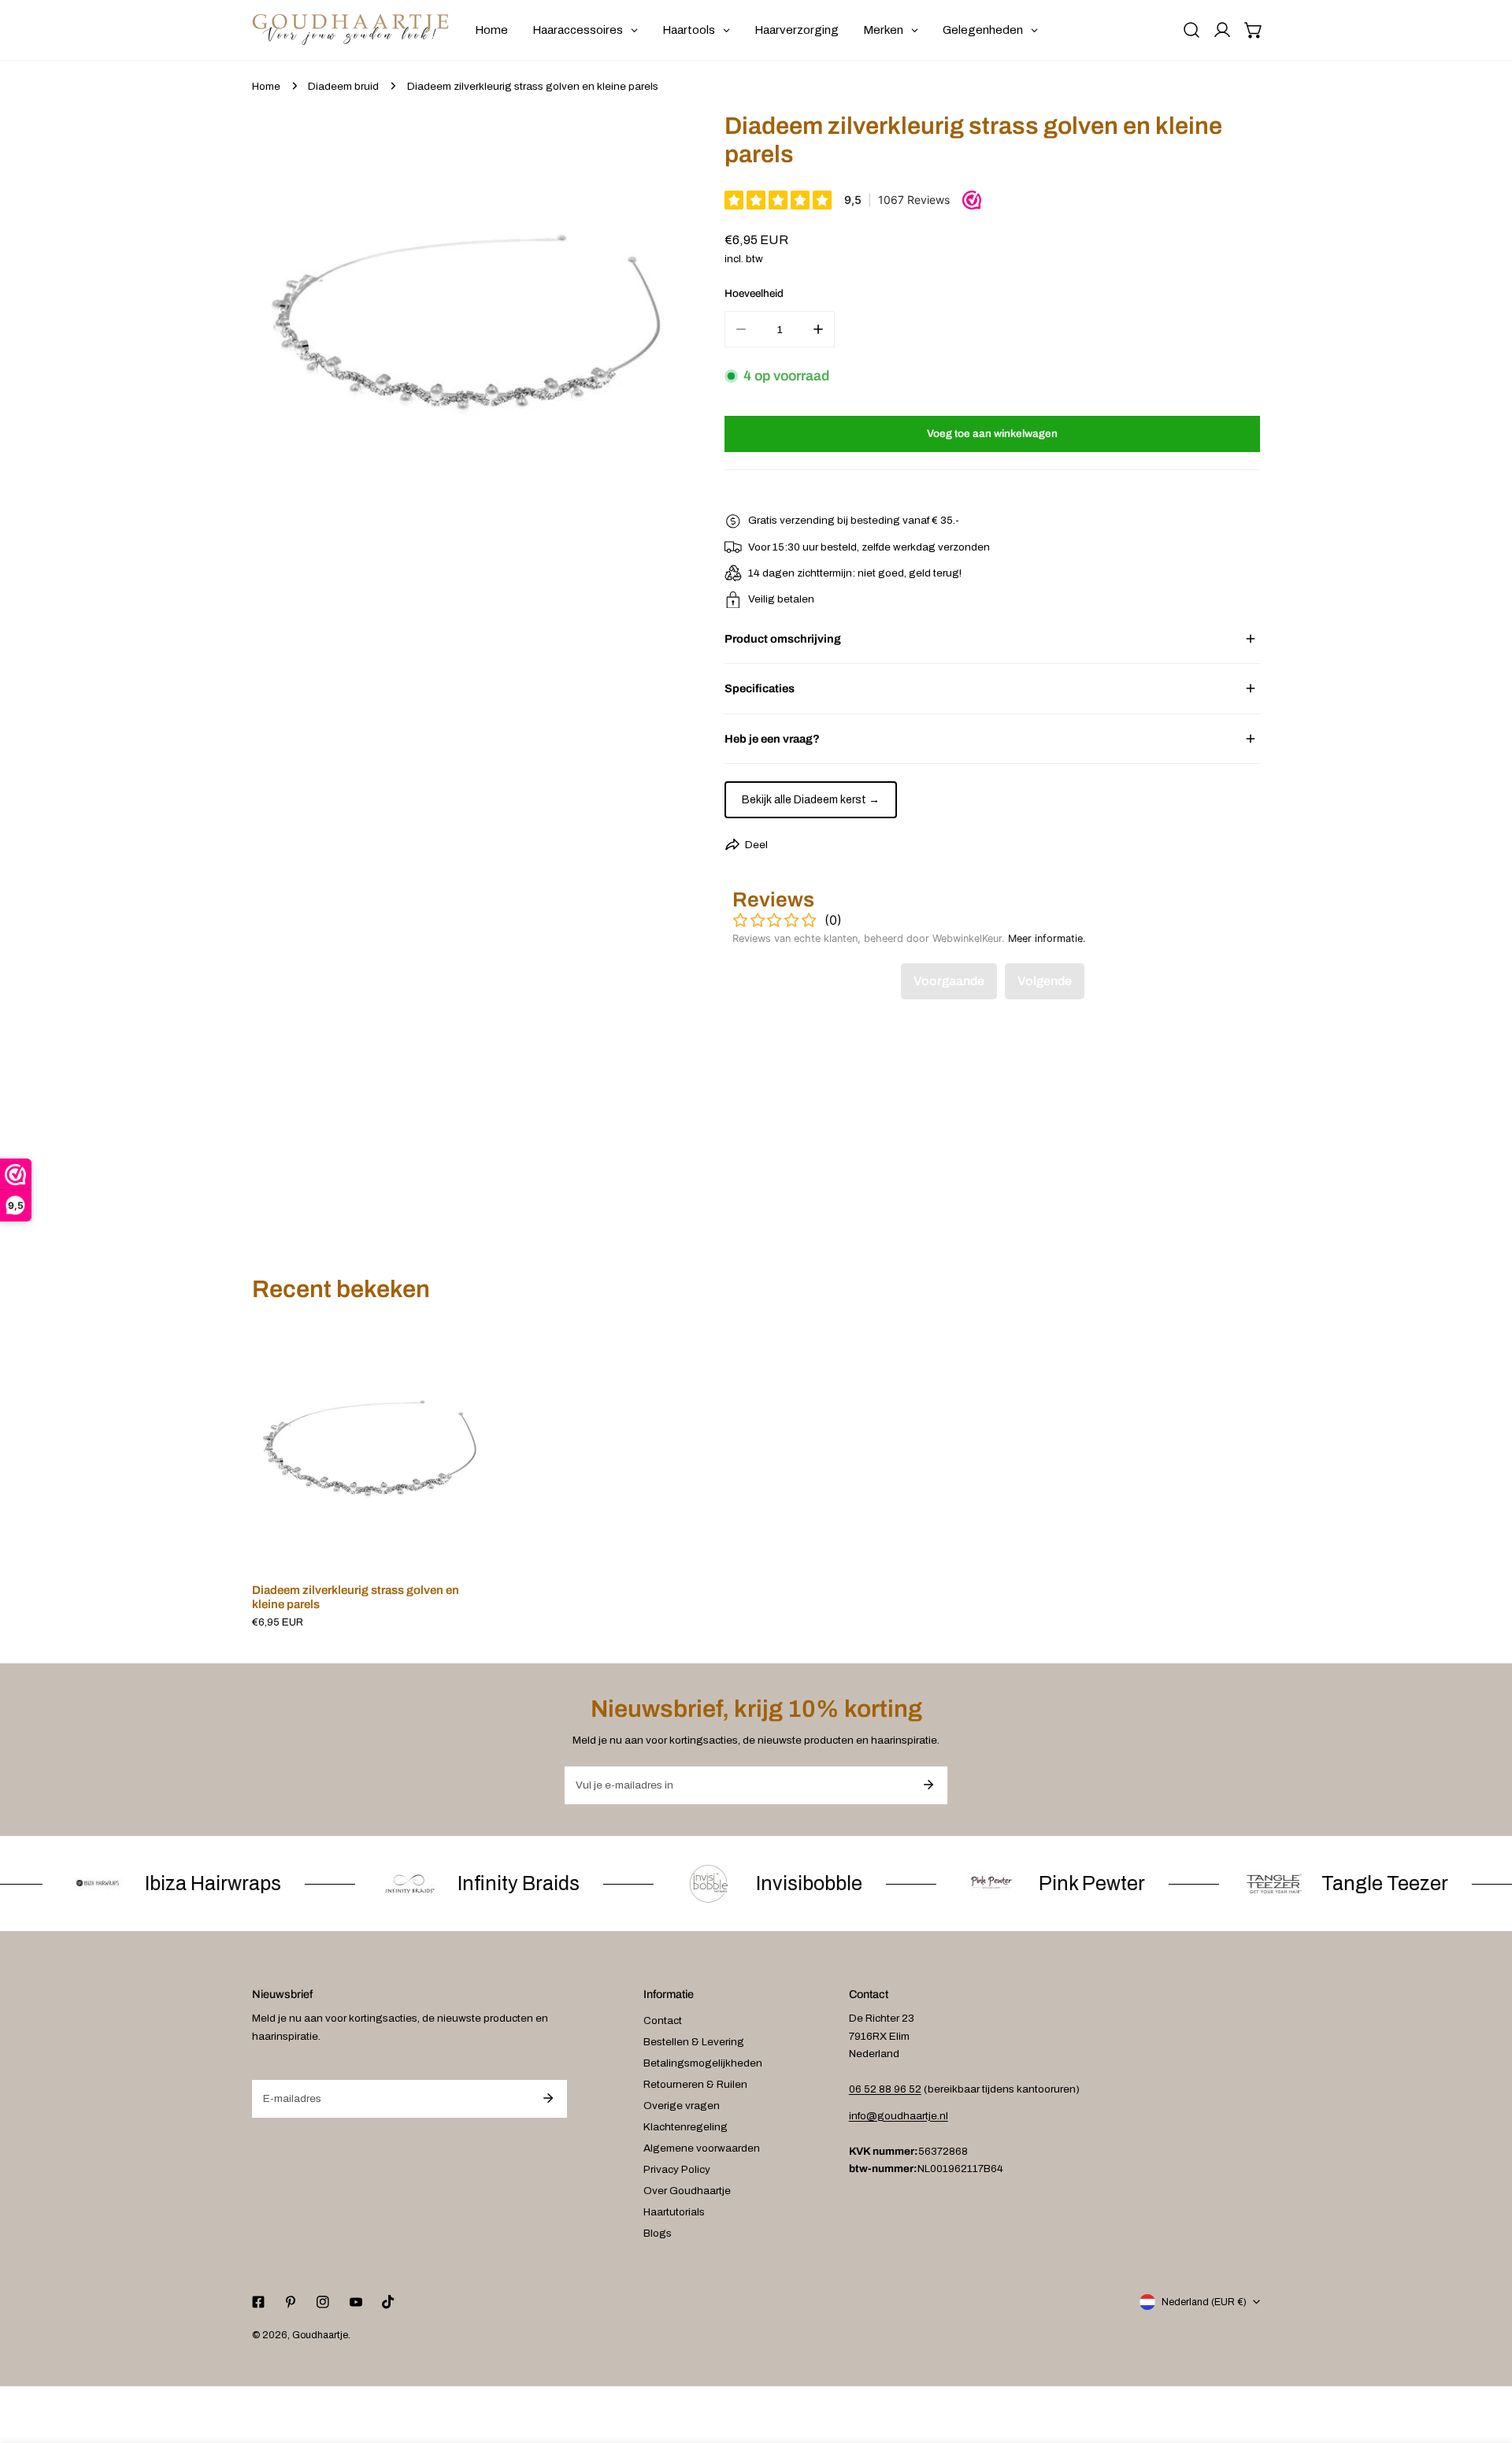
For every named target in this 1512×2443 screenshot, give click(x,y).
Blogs (658, 2233)
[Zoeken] (1191, 30)
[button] (1254, 30)
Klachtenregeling (686, 2127)
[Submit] (928, 1785)
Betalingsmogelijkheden (703, 2063)
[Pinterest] (291, 2302)
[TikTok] (388, 2302)
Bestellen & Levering (694, 2042)
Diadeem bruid (343, 86)
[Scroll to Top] (1485, 2361)
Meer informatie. (1047, 938)
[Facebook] (258, 2302)
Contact (663, 2020)
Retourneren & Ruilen (695, 2084)
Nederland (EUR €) (1204, 2302)
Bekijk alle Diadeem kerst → (811, 800)
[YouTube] (356, 2302)
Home (266, 86)
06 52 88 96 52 (885, 2089)
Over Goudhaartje (687, 2191)
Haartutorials (674, 2212)
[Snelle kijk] (459, 1551)
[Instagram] (323, 2302)
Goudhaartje (320, 2335)
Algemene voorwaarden (702, 2148)
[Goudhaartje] (350, 30)
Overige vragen (682, 2106)
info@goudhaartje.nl (899, 2116)
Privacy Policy (677, 2169)
